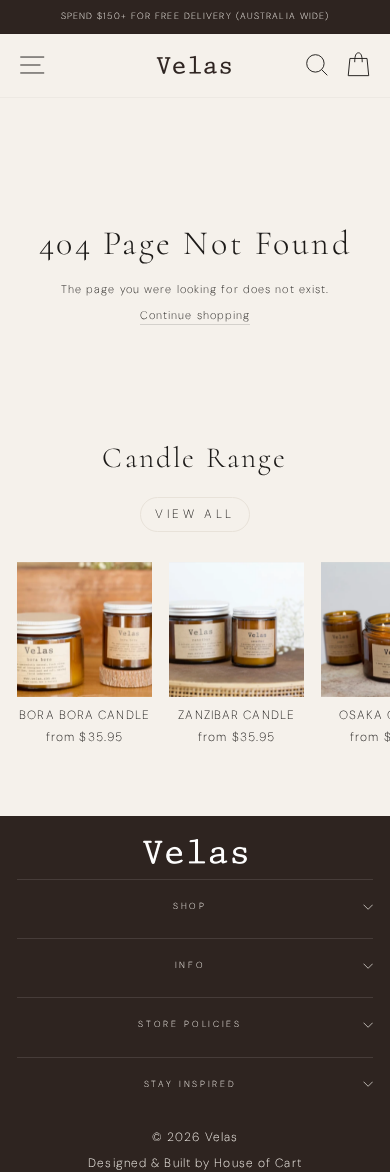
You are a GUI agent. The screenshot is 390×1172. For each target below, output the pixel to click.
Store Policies (189, 1024)
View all (195, 514)
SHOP (190, 906)
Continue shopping (195, 315)
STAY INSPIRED (190, 1084)
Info (190, 965)
